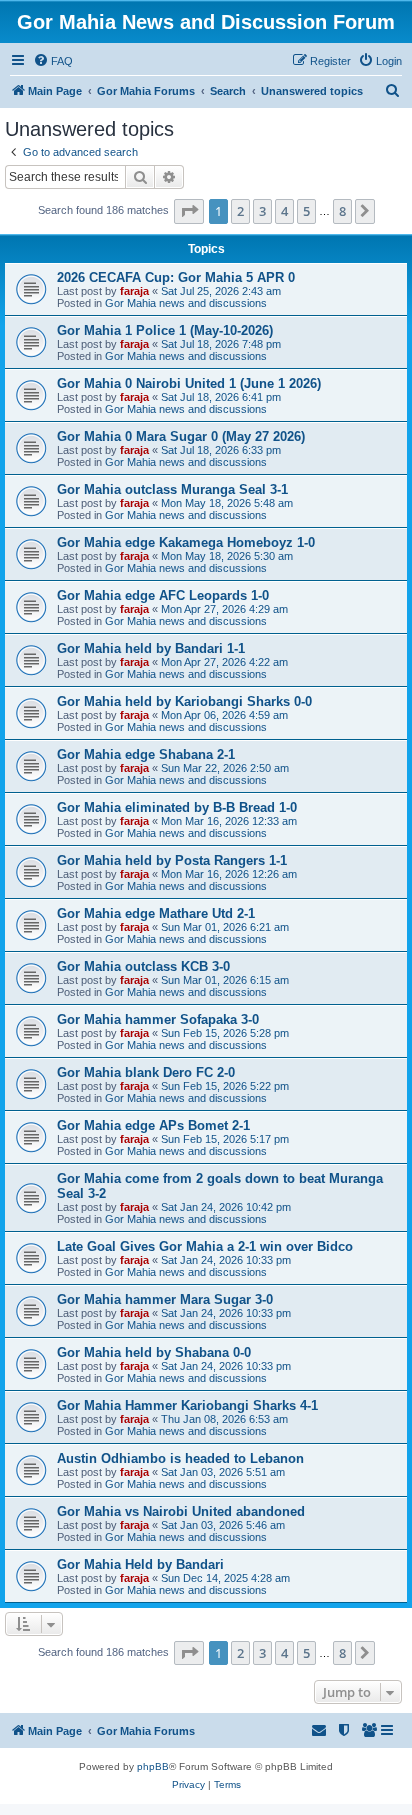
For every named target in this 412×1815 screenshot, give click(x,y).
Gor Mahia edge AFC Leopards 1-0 (163, 595)
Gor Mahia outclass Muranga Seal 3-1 (172, 489)
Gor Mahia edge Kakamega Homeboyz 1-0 (186, 542)
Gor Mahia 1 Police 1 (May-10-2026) (165, 330)
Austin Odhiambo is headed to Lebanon (180, 1458)
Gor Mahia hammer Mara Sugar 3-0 (165, 1299)
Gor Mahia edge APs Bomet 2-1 (153, 1125)
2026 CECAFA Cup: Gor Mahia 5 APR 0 (176, 277)
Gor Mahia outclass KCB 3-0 (143, 966)
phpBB (153, 1766)
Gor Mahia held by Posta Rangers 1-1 (172, 860)
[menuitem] (53, 61)
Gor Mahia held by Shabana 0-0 (154, 1352)
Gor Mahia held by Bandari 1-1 (151, 648)
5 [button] (306, 211)
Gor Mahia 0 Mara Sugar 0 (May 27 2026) (181, 436)
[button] (189, 211)
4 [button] (284, 211)
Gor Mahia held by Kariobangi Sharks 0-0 (184, 701)
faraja (134, 291)
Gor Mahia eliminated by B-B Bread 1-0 (177, 807)
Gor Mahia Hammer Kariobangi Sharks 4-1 (187, 1405)
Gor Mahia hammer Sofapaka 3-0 (158, 1019)
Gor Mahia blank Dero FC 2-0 (146, 1072)
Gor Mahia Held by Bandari (140, 1564)
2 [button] (240, 211)
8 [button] (342, 211)
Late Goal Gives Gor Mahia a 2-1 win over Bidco (205, 1246)
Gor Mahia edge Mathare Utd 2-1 (156, 913)
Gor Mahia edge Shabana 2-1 (146, 754)
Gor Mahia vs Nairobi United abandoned (181, 1511)
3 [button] (262, 211)
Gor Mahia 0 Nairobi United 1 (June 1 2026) (189, 383)
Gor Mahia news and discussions (186, 303)
